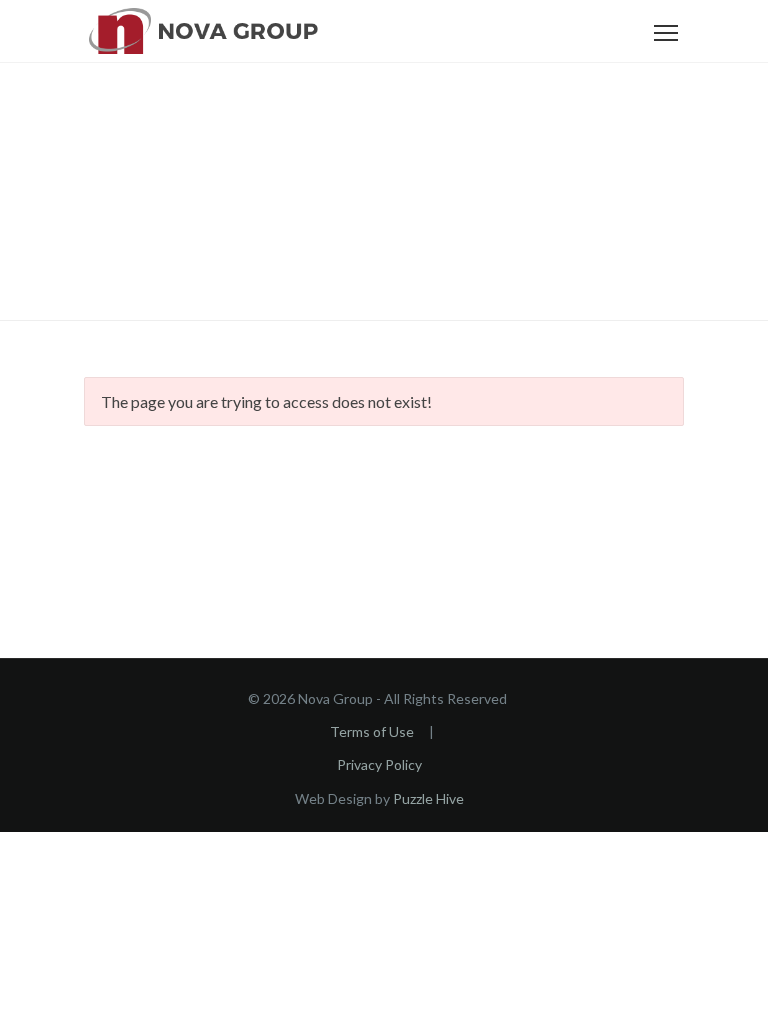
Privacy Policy (379, 764)
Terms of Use (372, 731)
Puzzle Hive (428, 798)
